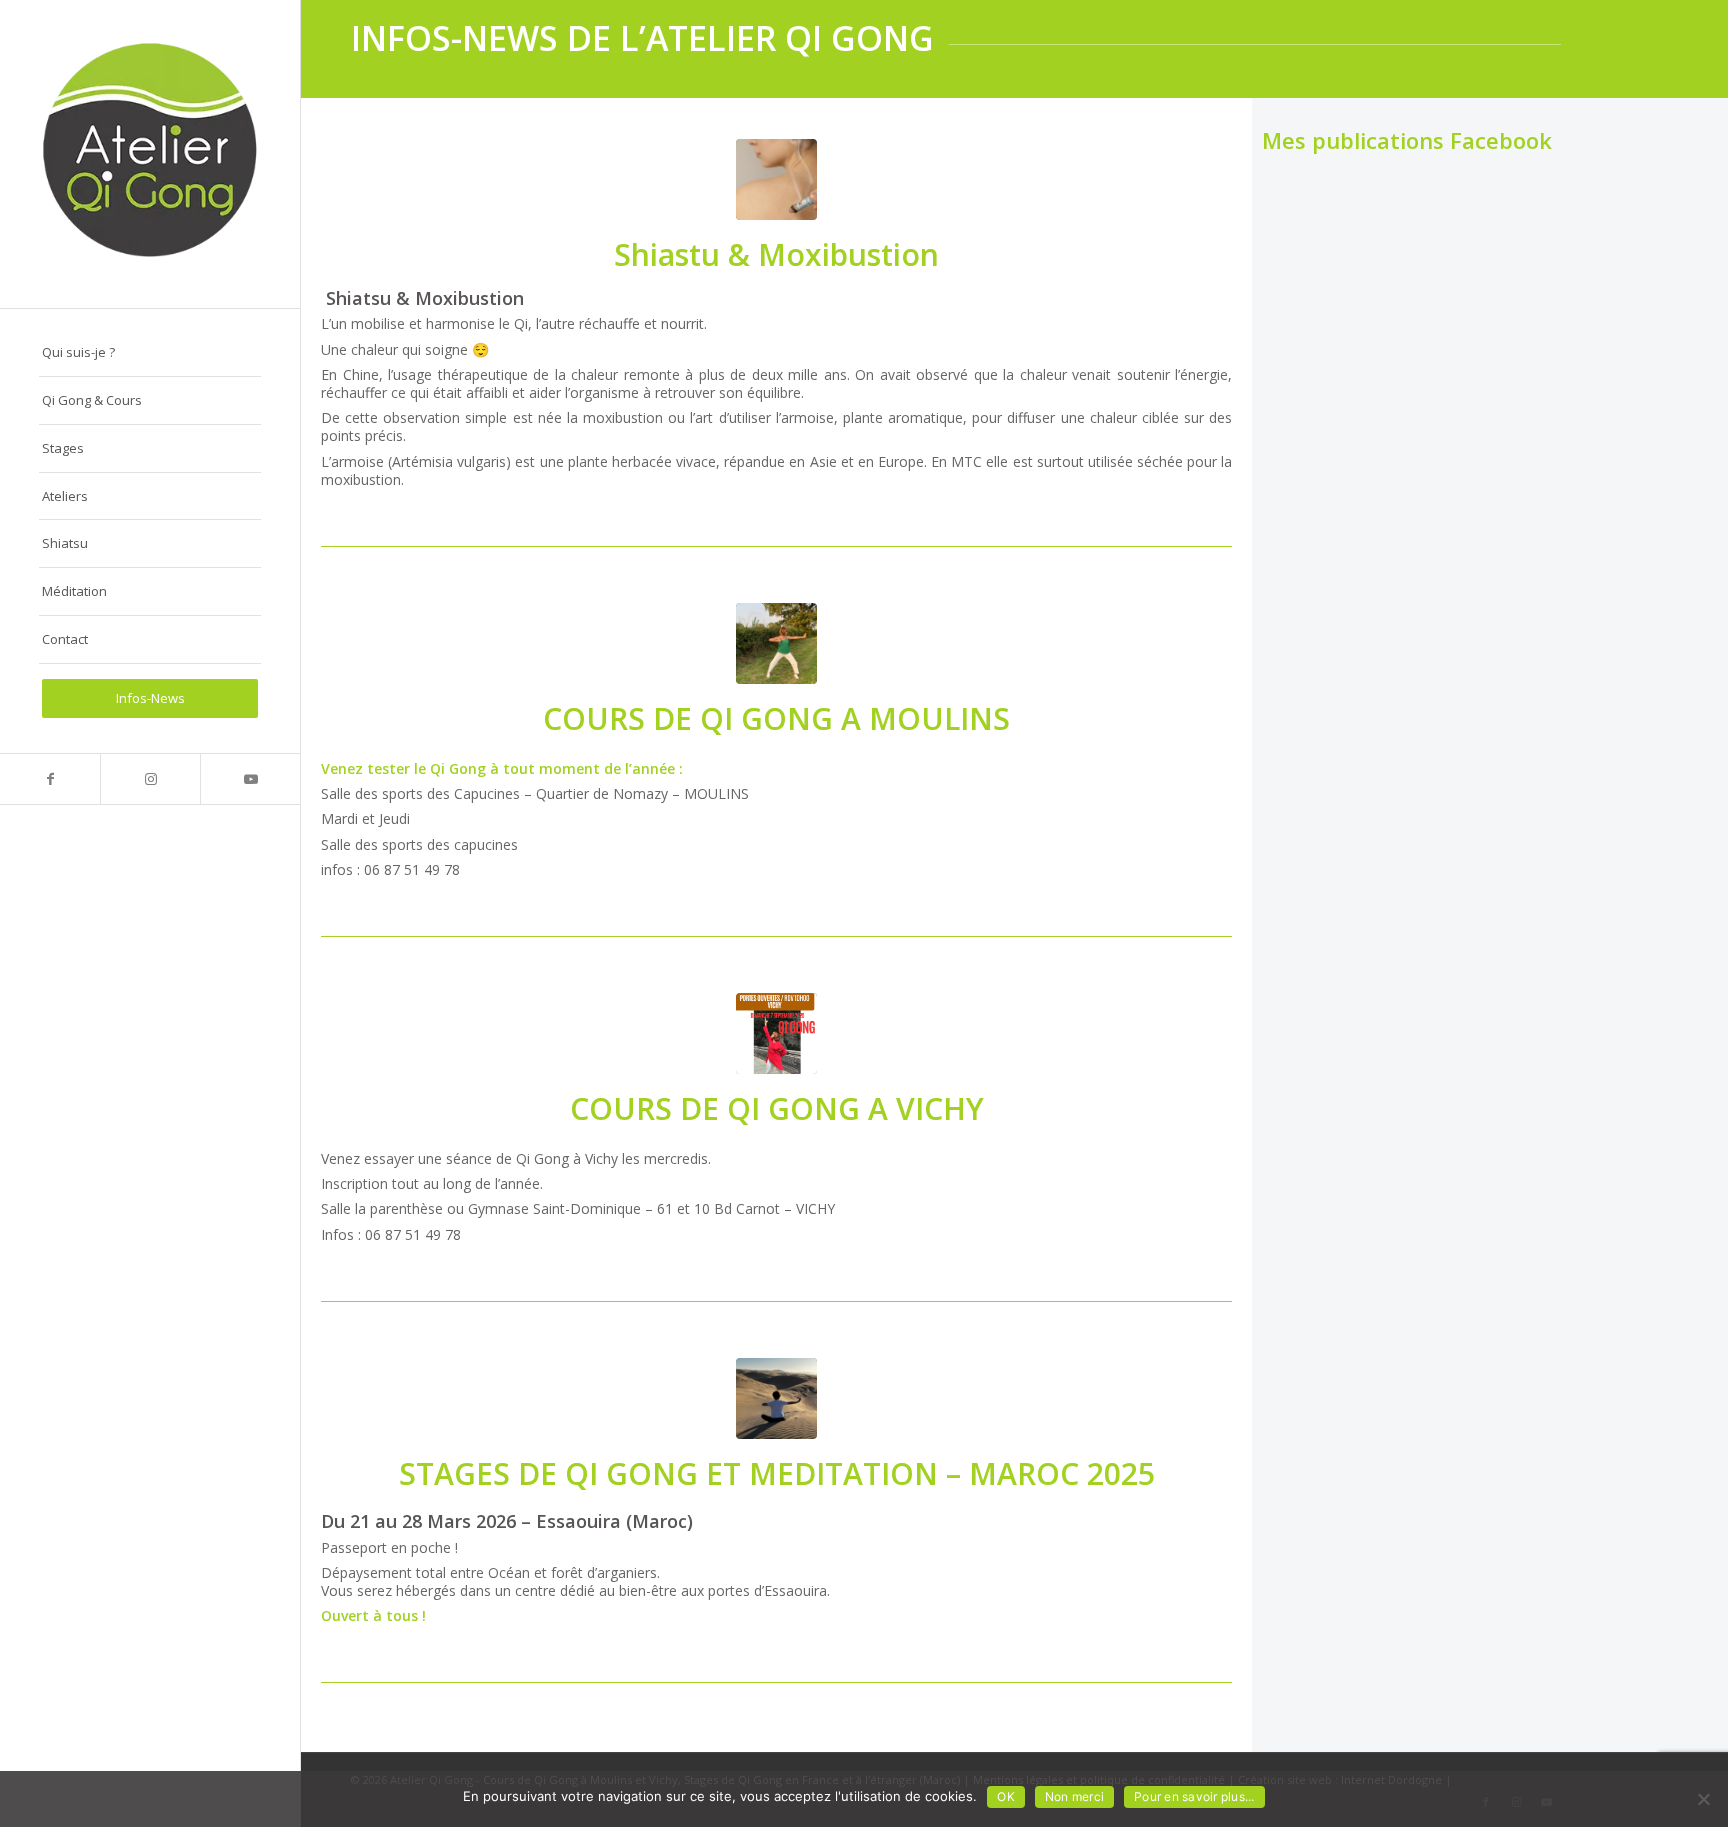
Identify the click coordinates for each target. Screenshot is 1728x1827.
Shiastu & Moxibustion (776, 254)
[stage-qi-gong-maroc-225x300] (776, 1398)
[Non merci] (1703, 1799)
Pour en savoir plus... (1194, 1796)
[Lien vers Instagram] (150, 779)
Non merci (1074, 1796)
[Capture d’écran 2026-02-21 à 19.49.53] (776, 179)
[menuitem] (150, 353)
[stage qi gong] (776, 643)
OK (1006, 1796)
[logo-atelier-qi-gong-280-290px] (150, 154)
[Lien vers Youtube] (250, 779)
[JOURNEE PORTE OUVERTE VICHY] (776, 1033)
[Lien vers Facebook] (50, 779)
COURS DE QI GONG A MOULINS (776, 718)
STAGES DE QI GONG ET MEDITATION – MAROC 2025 (777, 1473)
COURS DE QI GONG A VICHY (777, 1108)
